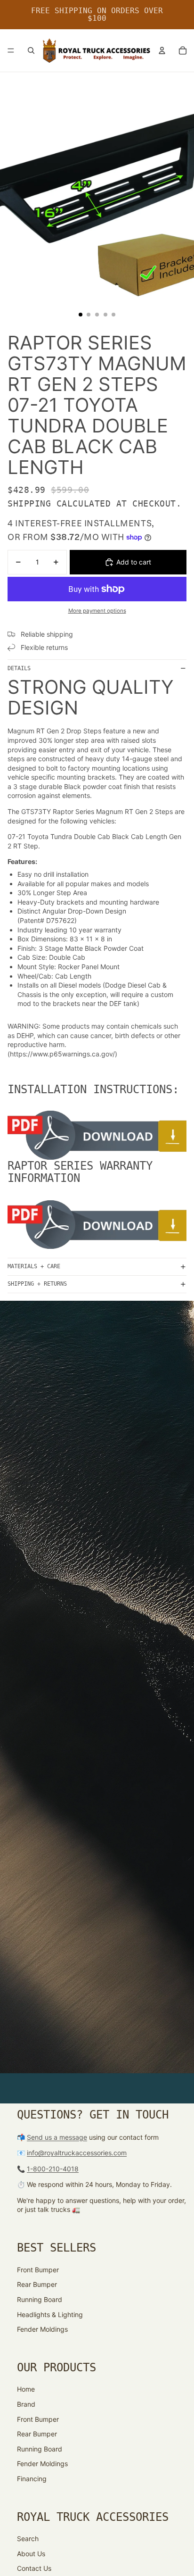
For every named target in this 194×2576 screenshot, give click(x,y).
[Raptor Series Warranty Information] (97, 1225)
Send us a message (57, 2137)
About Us (31, 2554)
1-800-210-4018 (53, 2169)
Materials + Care (34, 1266)
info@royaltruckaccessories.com (77, 2153)
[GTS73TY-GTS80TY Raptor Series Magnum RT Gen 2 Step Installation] (97, 1135)
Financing (32, 2479)
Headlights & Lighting (50, 2314)
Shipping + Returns (37, 1284)
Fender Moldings (42, 2329)
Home (26, 2389)
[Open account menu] (162, 50)
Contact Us (34, 2568)
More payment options (97, 611)
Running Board (40, 2299)
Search (28, 2539)
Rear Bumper (37, 2284)
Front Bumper (38, 2270)
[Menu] (11, 50)
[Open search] (31, 50)
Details (19, 668)
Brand (26, 2404)
